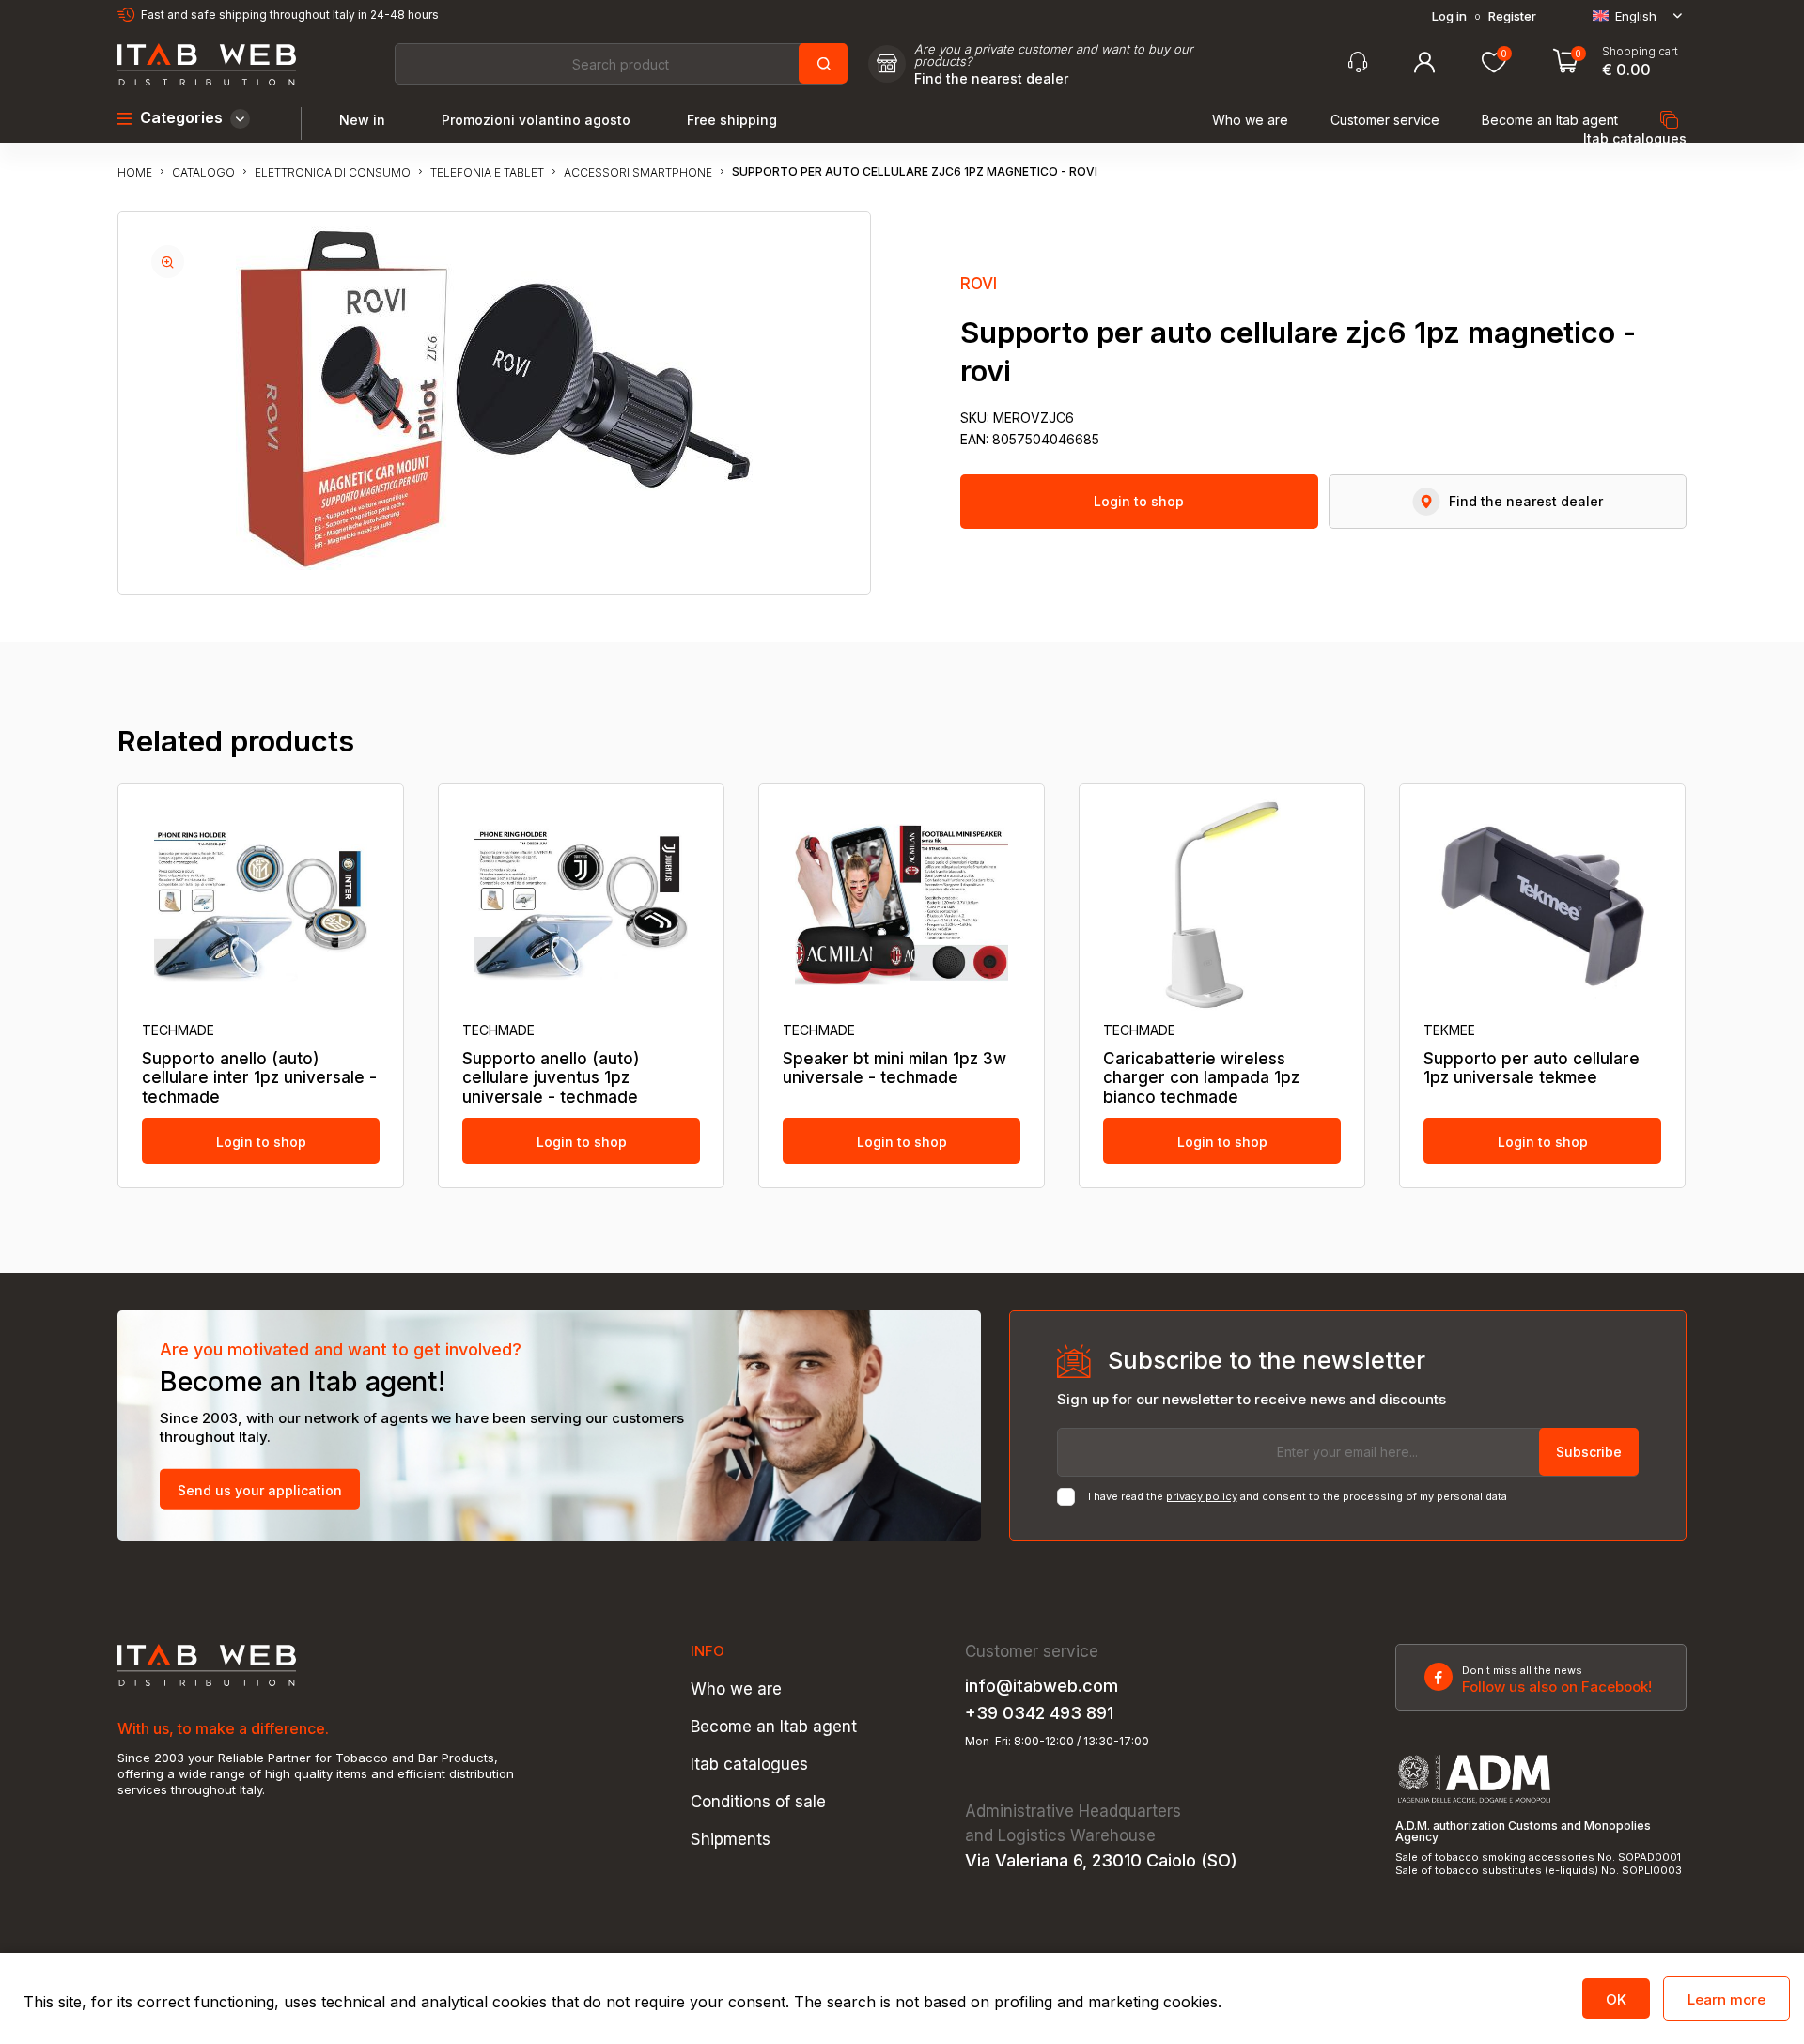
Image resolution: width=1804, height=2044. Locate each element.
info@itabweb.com (1042, 1686)
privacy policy (1202, 1496)
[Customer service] (1358, 62)
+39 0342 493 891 (1039, 1713)
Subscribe (1589, 1452)
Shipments (731, 1840)
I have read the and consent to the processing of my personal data (1298, 1497)
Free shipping (732, 120)
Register (1512, 16)
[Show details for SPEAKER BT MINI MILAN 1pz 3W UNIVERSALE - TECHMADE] (902, 905)
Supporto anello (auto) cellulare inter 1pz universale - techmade (259, 1078)
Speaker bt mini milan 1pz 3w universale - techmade (894, 1068)
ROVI (979, 284)
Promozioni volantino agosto (536, 120)
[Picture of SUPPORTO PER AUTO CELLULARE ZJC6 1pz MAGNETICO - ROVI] (168, 262)
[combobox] (620, 64)
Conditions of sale (758, 1802)
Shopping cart (1640, 52)
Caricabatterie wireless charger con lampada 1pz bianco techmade (1201, 1078)
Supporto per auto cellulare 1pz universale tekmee (1532, 1068)
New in (362, 120)
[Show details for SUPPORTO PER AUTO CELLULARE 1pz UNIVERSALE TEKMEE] (1542, 905)
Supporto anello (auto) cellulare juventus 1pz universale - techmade (551, 1078)
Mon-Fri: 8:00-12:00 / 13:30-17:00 (1057, 1742)
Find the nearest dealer (991, 79)
